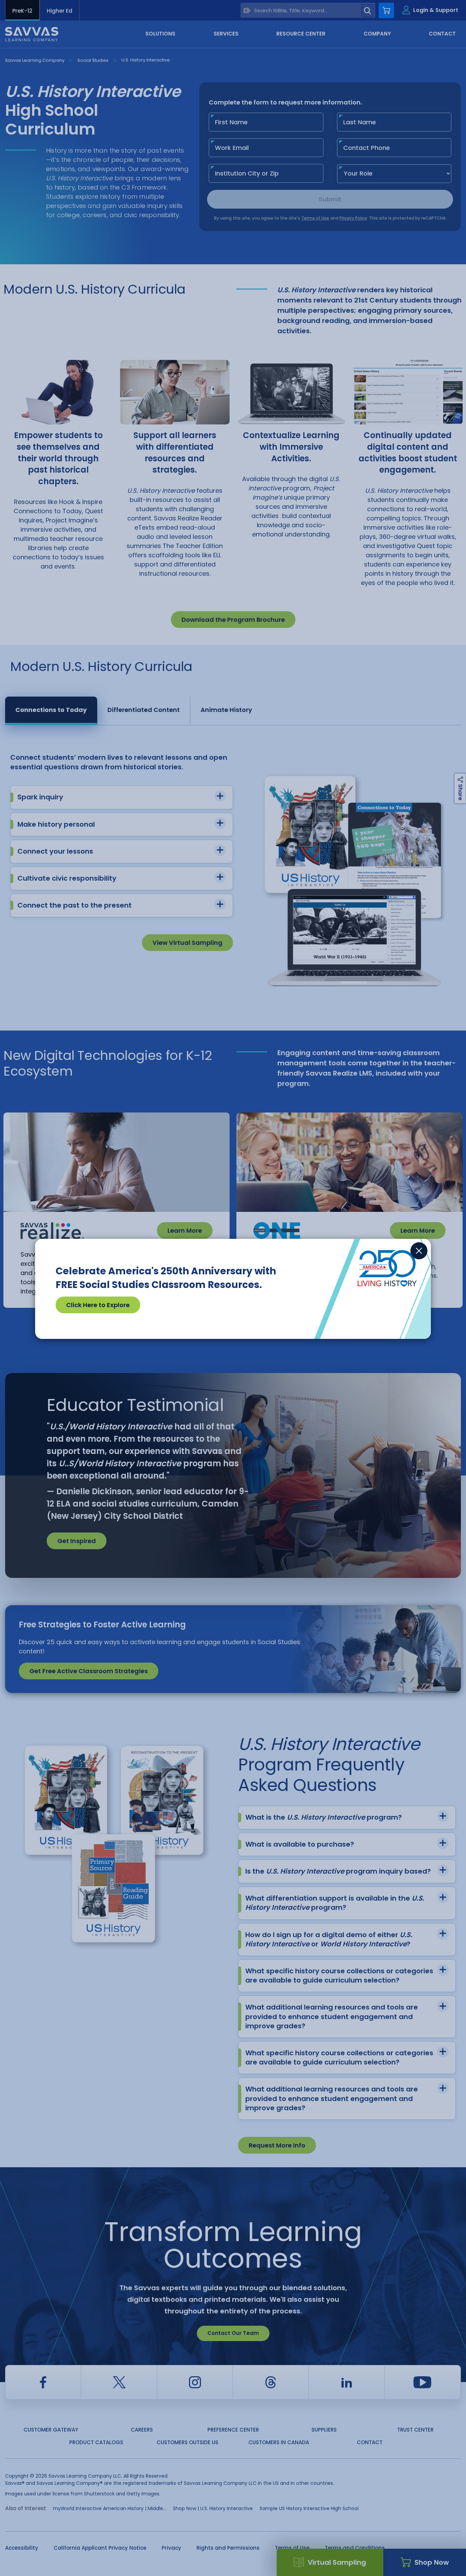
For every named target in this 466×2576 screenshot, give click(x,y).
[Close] (419, 1251)
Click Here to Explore (98, 1305)
